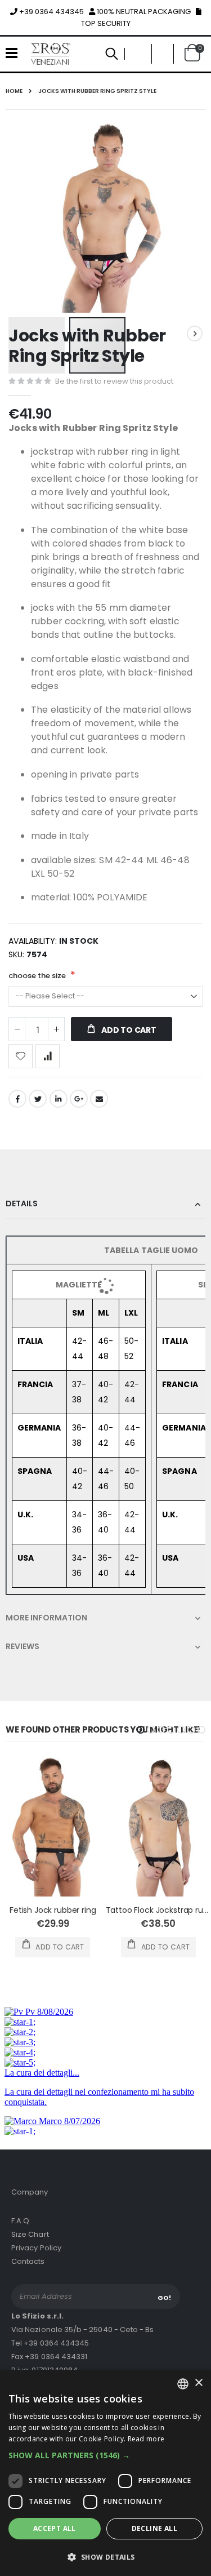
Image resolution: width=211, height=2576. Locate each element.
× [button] (198, 2383)
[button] (105, 2455)
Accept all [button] (55, 2528)
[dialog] (105, 2473)
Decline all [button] (154, 2528)
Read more (146, 2439)
